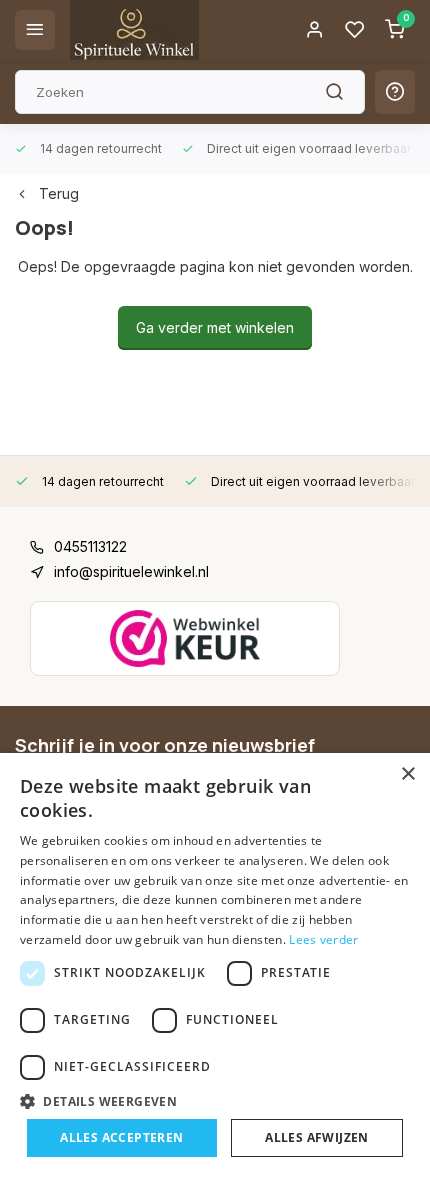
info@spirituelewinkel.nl (131, 571)
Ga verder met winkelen (215, 327)
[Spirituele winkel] (134, 30)
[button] (215, 1101)
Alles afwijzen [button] (317, 1137)
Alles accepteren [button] (121, 1137)
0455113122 (90, 546)
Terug (59, 193)
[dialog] (215, 965)
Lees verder (323, 939)
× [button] (407, 774)
